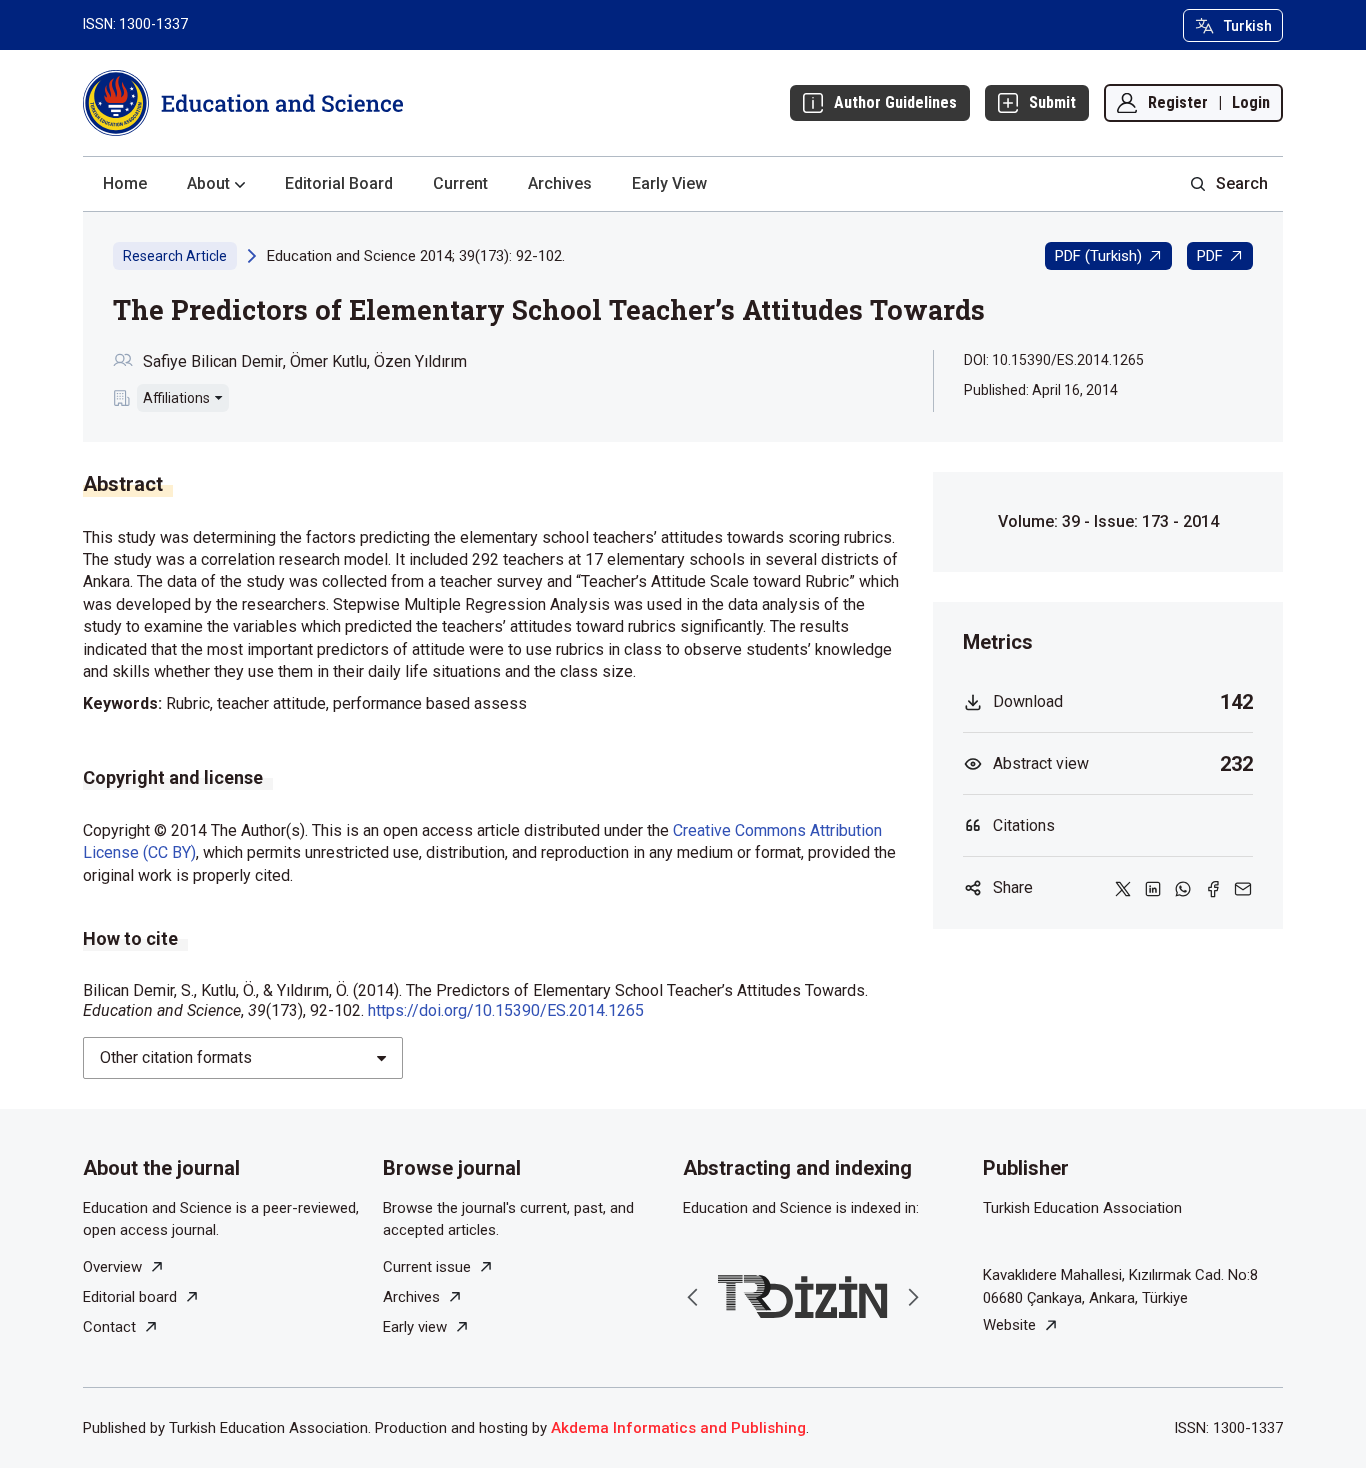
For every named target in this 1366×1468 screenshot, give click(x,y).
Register (1178, 102)
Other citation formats (176, 1057)
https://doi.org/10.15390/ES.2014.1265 (506, 1010)
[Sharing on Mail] (1243, 888)
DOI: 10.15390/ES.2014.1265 (1054, 360)
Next (913, 1297)
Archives (560, 183)
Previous (693, 1297)
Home (125, 183)
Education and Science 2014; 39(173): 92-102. (416, 256)
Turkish (1248, 26)
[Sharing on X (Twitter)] (1123, 888)
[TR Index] (803, 1296)
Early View (669, 183)
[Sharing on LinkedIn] (1153, 888)
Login (1251, 102)
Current (460, 183)
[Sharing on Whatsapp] (1183, 888)
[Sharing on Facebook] (1213, 888)
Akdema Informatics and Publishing (678, 1428)
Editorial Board (339, 183)
